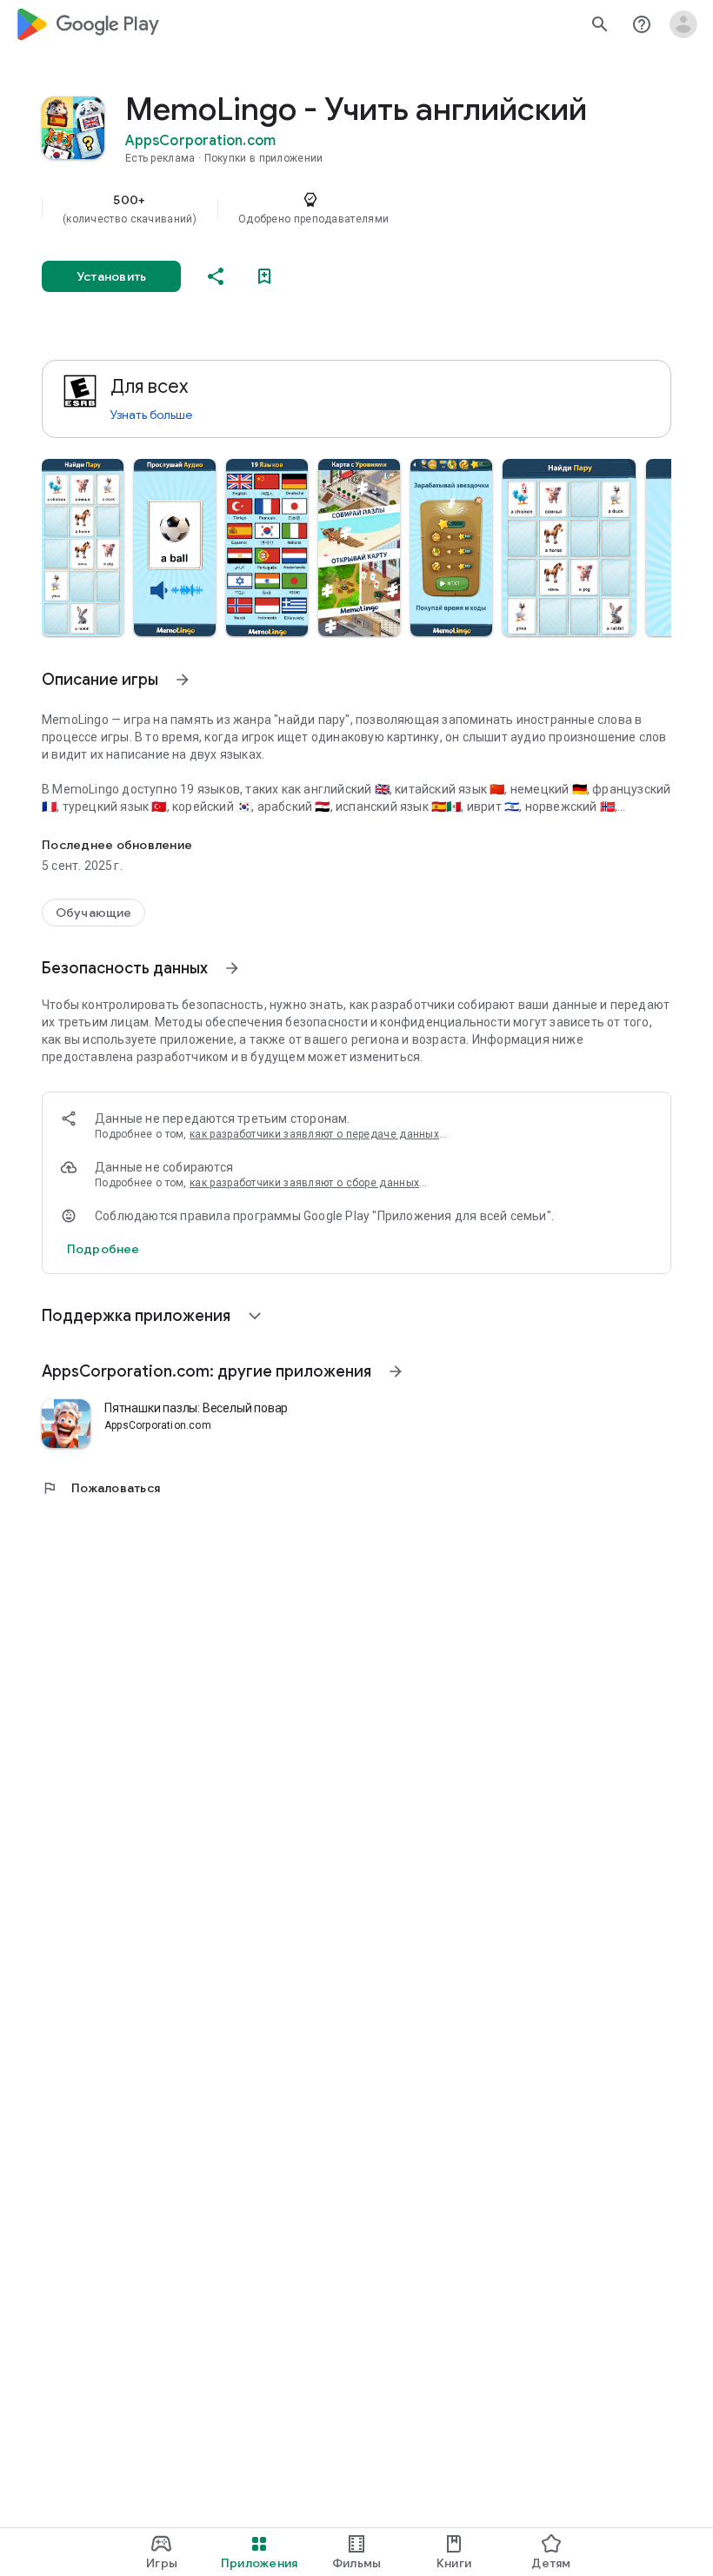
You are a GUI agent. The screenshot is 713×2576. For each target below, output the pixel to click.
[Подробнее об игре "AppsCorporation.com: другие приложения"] (396, 1371)
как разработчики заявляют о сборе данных (304, 1183)
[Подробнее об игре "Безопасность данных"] (232, 968)
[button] (83, 548)
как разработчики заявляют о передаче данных (314, 1134)
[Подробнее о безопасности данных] (103, 1249)
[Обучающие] (93, 913)
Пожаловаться (101, 1488)
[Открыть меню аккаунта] (683, 24)
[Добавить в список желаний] (264, 276)
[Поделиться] (216, 276)
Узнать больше (151, 415)
